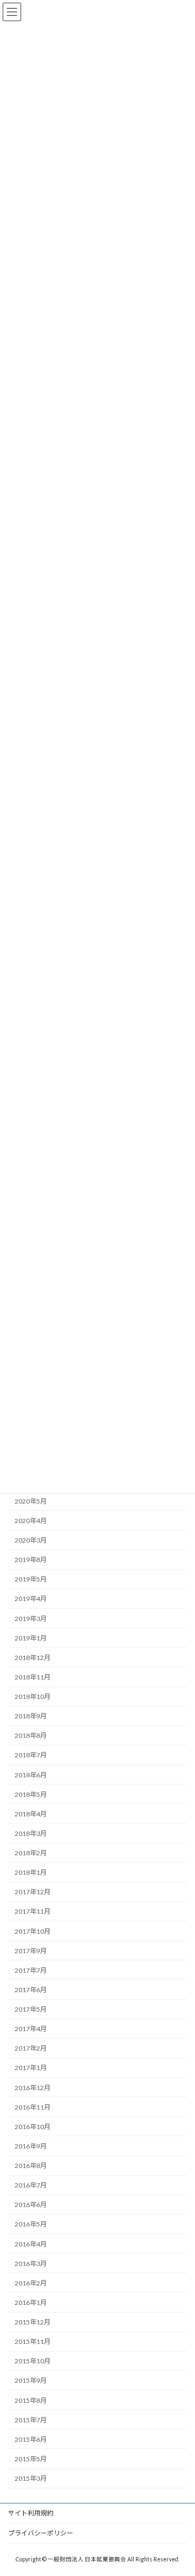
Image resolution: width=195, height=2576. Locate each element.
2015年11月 (32, 2341)
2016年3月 (31, 2263)
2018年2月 (31, 1853)
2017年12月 (32, 1892)
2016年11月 (32, 2107)
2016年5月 (31, 2224)
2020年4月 (31, 1521)
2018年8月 (31, 1735)
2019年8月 (31, 1560)
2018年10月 (32, 1697)
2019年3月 (31, 1618)
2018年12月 (32, 1657)
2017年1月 (31, 2068)
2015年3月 (31, 2478)
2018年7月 (31, 1755)
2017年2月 (31, 2048)
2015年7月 (31, 2419)
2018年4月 (31, 1813)
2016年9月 (31, 2146)
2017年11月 (32, 1911)
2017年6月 (31, 1990)
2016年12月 (32, 2087)
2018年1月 (31, 1872)
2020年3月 (31, 1540)
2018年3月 (31, 1833)
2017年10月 (32, 1931)
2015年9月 (31, 2380)
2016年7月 (31, 2185)
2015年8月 (31, 2400)
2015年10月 (32, 2361)
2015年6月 (31, 2439)
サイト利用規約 (31, 2513)
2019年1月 (31, 1638)
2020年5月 (31, 1501)
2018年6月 (31, 1774)
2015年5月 (31, 2459)
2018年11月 (32, 1677)
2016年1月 (31, 2302)
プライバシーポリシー (41, 2533)
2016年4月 (31, 2244)
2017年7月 (31, 1970)
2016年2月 (31, 2282)
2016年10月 (32, 2126)
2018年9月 (31, 1716)
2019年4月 (31, 1599)
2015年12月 (32, 2322)
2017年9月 (31, 1950)
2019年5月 (31, 1579)
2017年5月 (31, 2009)
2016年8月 (31, 2166)
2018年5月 (31, 1794)
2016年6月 (31, 2205)
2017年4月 (31, 2029)
